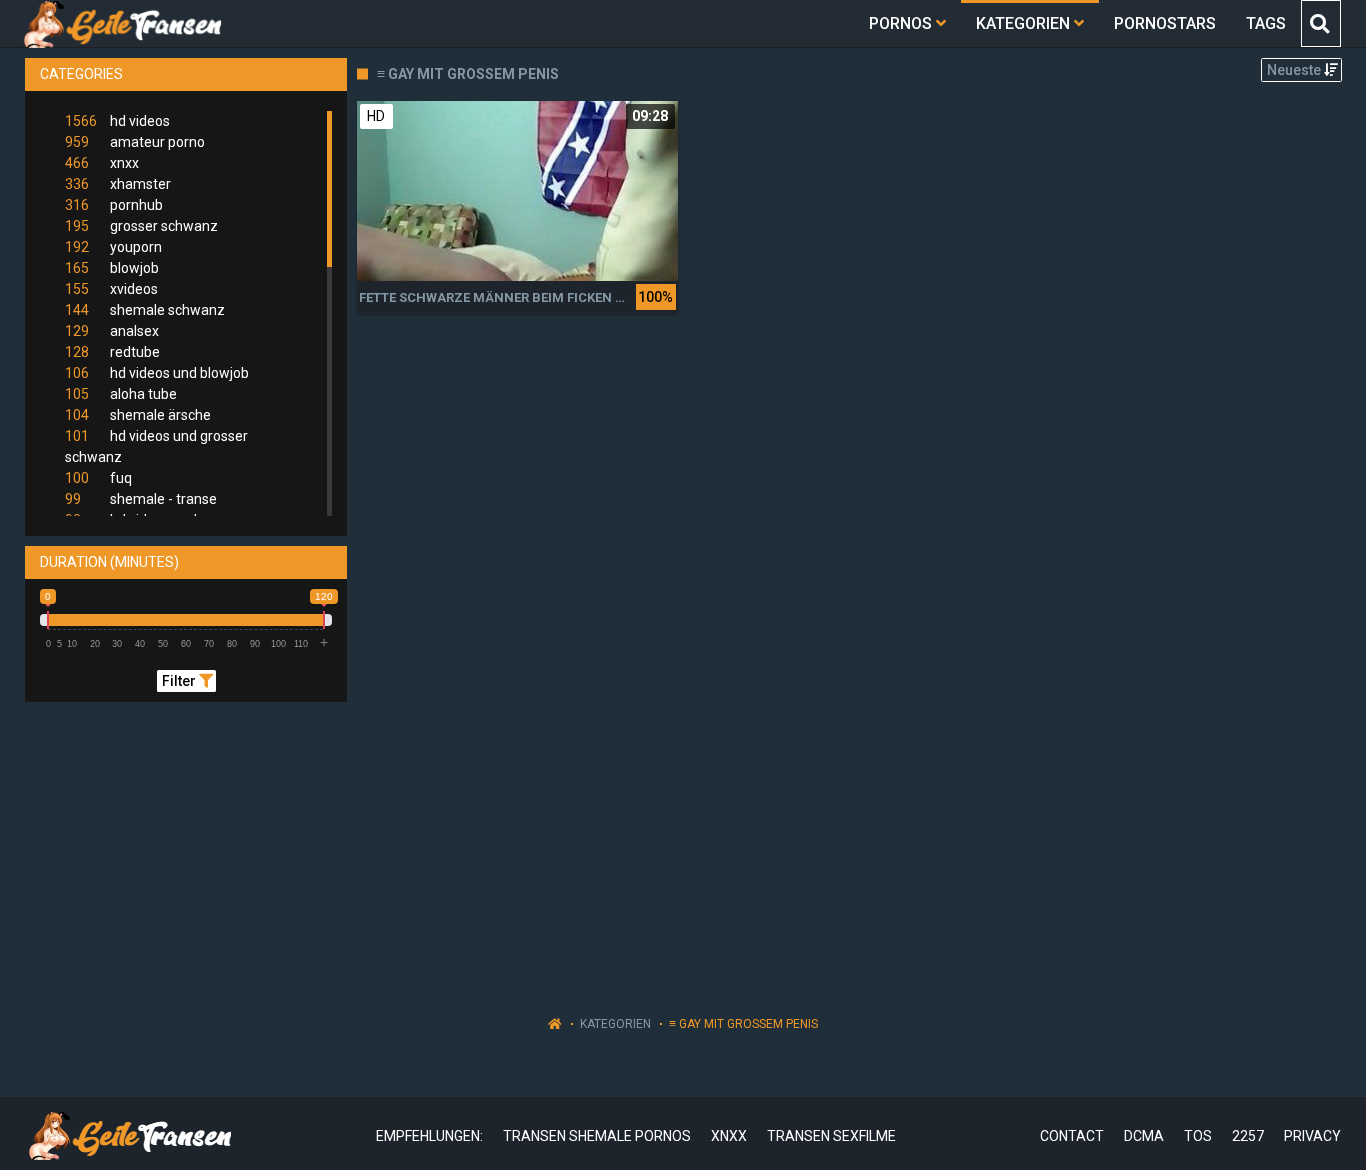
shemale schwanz (145, 310)
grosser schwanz (141, 226)
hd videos (117, 121)
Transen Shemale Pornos (597, 1136)
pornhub (114, 205)
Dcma (1144, 1136)
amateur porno (135, 142)
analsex (112, 331)
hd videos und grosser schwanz (156, 446)
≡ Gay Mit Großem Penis (743, 1024)
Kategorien (615, 1024)
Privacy (1312, 1136)
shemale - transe (141, 499)
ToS (1198, 1136)
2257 (1248, 1136)
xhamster (118, 184)
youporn (113, 247)
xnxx (102, 163)
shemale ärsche (138, 415)
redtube (112, 352)
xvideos (111, 289)
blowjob (112, 268)
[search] (1320, 23)
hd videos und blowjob (157, 373)
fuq (98, 478)
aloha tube (121, 394)
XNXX (729, 1136)
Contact (1072, 1136)
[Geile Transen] (121, 23)
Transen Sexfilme (831, 1136)
